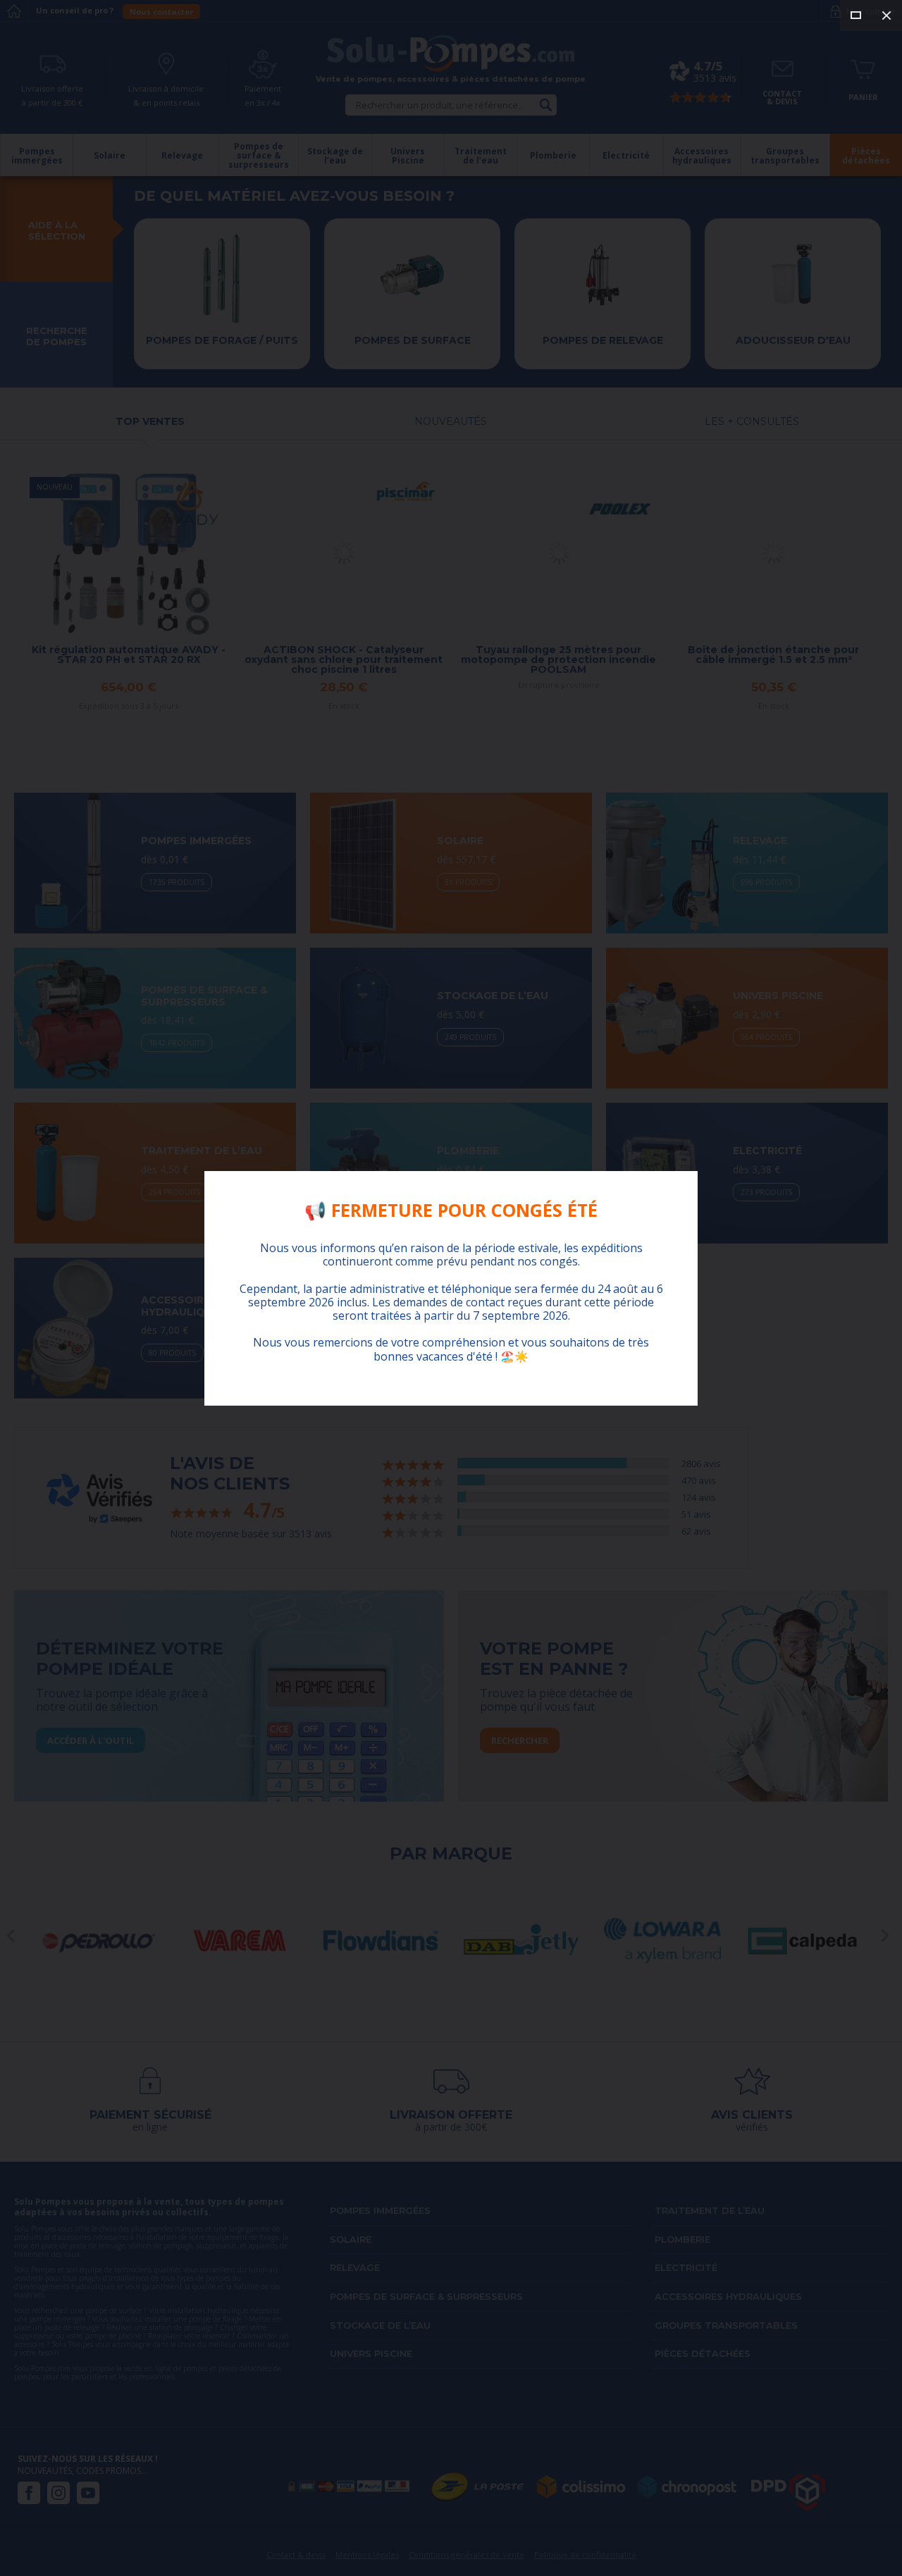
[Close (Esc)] (886, 16)
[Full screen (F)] (855, 16)
